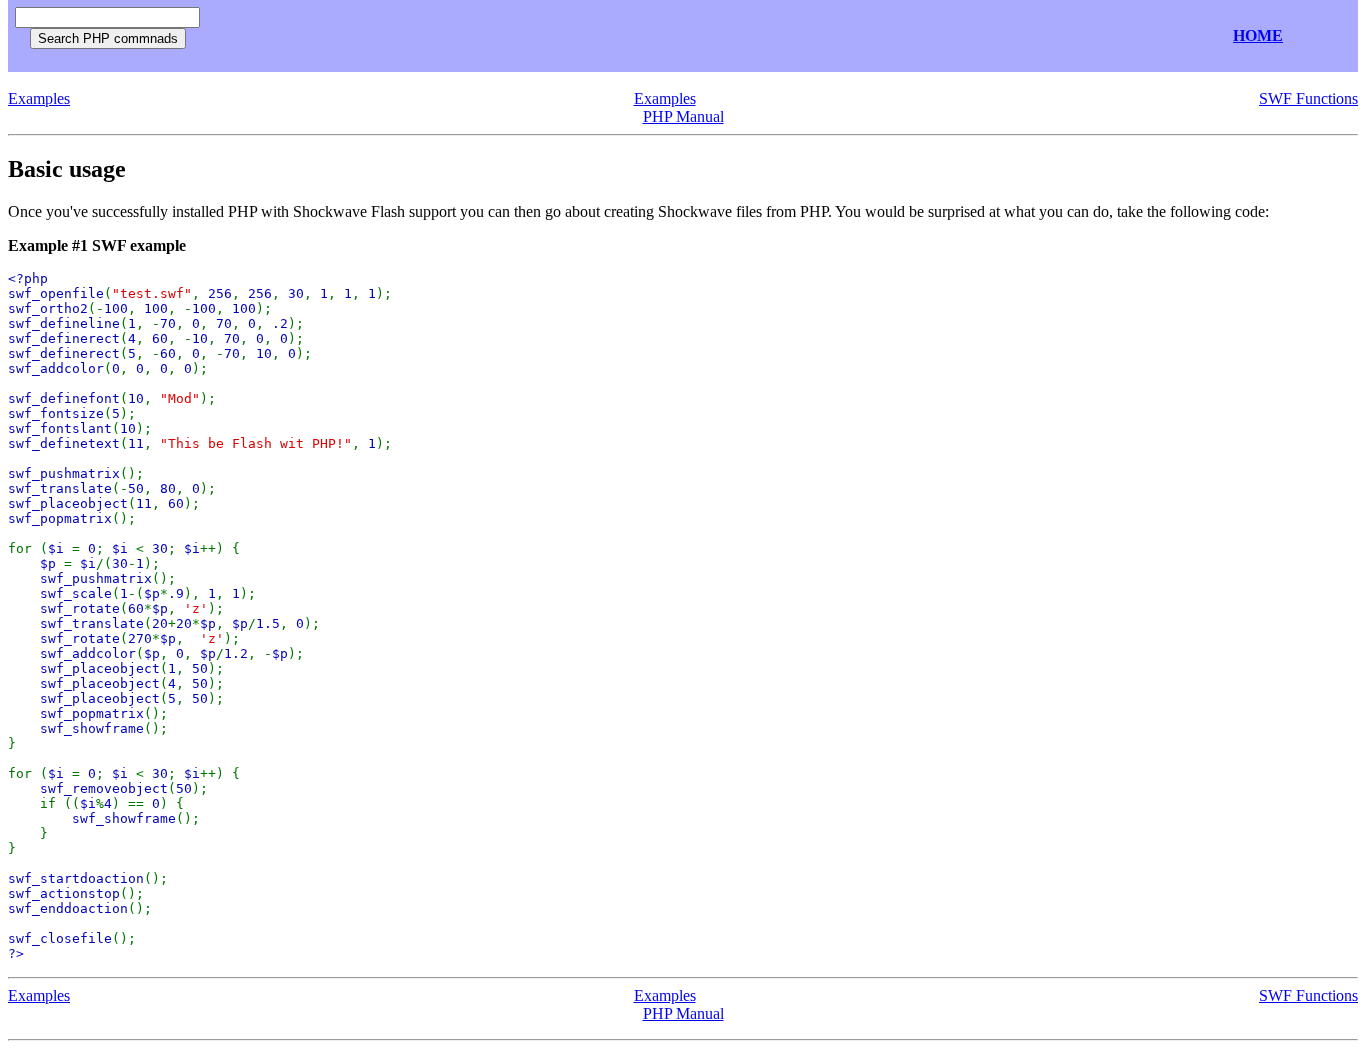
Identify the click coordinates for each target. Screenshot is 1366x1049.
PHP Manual (683, 116)
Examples (39, 98)
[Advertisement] (446, 36)
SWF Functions (1308, 98)
